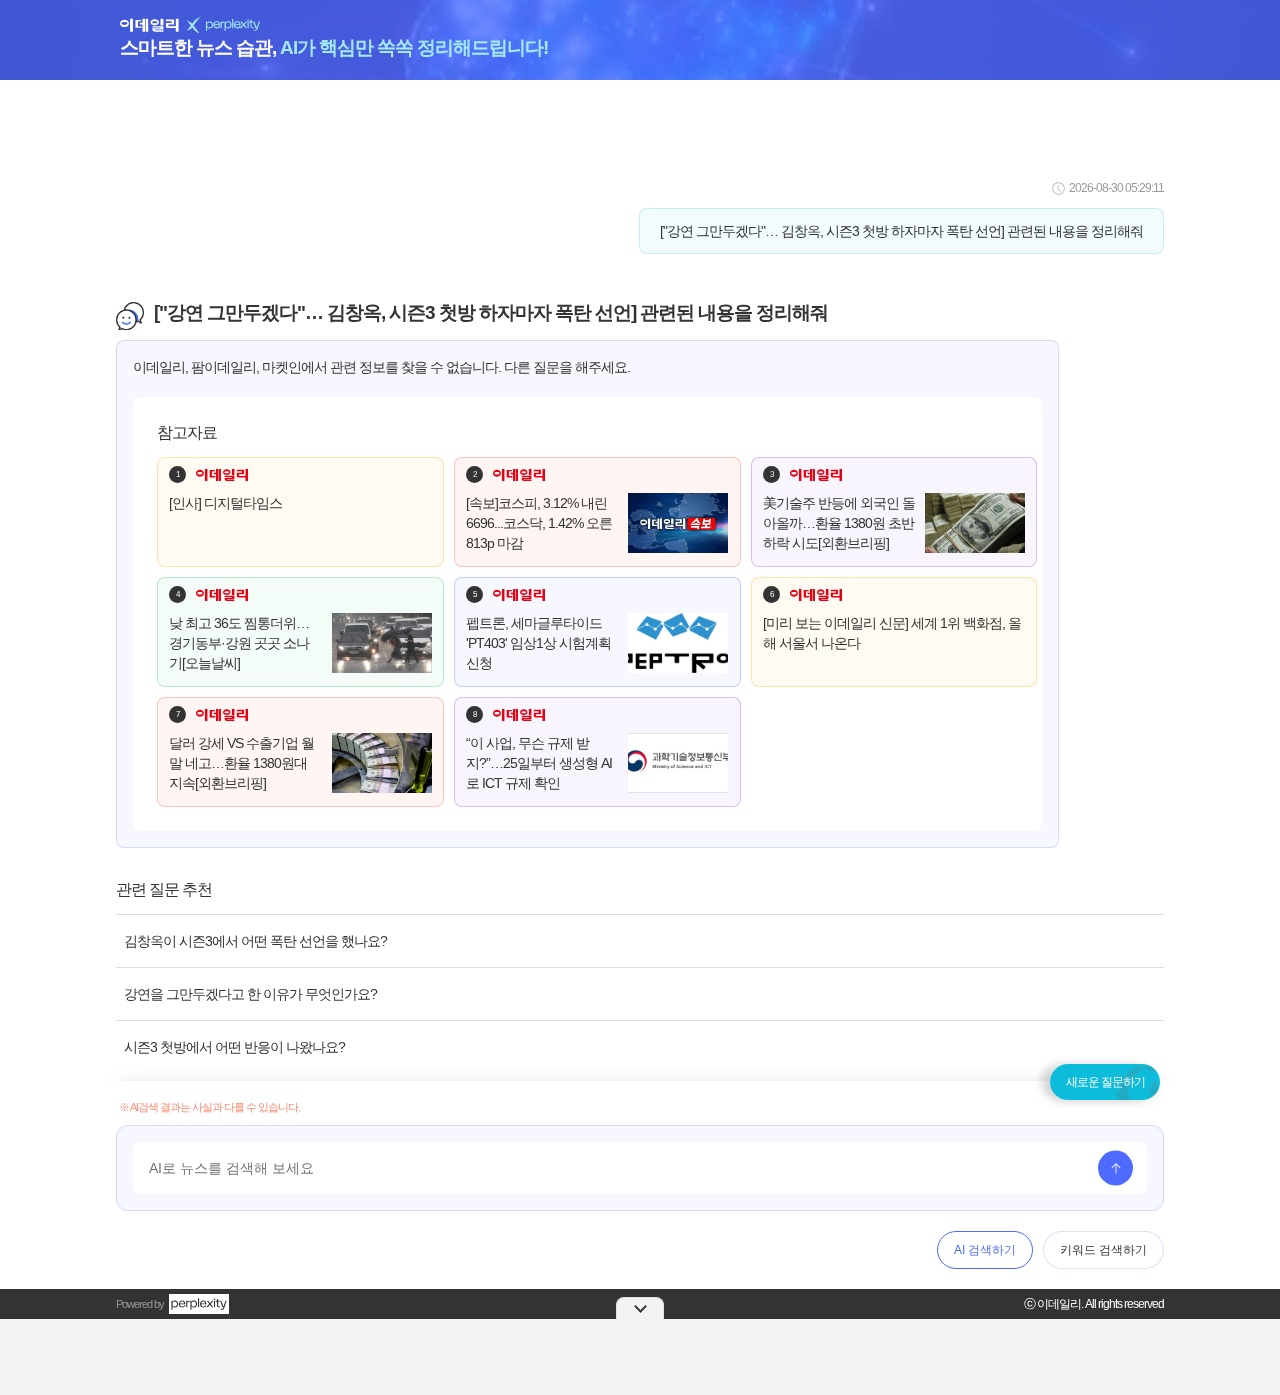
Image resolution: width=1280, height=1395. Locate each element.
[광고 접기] (640, 1308)
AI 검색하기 (985, 1250)
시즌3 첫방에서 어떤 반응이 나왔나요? (234, 1047)
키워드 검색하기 (1103, 1250)
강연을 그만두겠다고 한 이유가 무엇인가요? (250, 994)
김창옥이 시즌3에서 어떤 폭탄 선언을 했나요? (255, 941)
